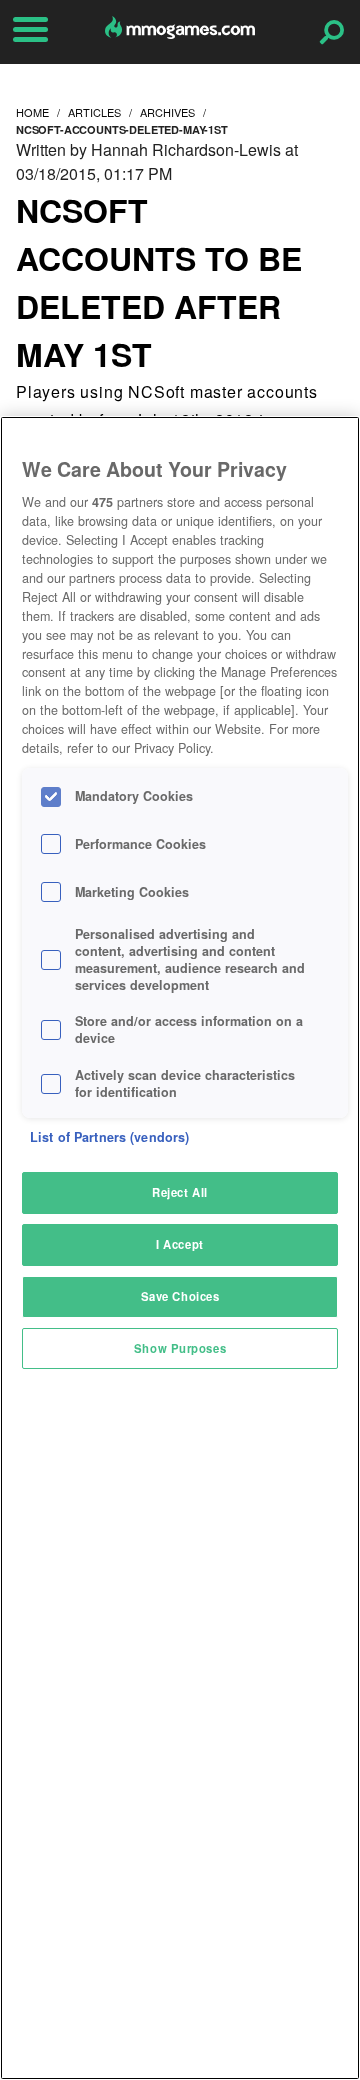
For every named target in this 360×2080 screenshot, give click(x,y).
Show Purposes (180, 1348)
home (32, 112)
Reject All (180, 1192)
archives (167, 112)
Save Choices (180, 1296)
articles (94, 112)
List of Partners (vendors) (109, 1137)
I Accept (180, 1244)
